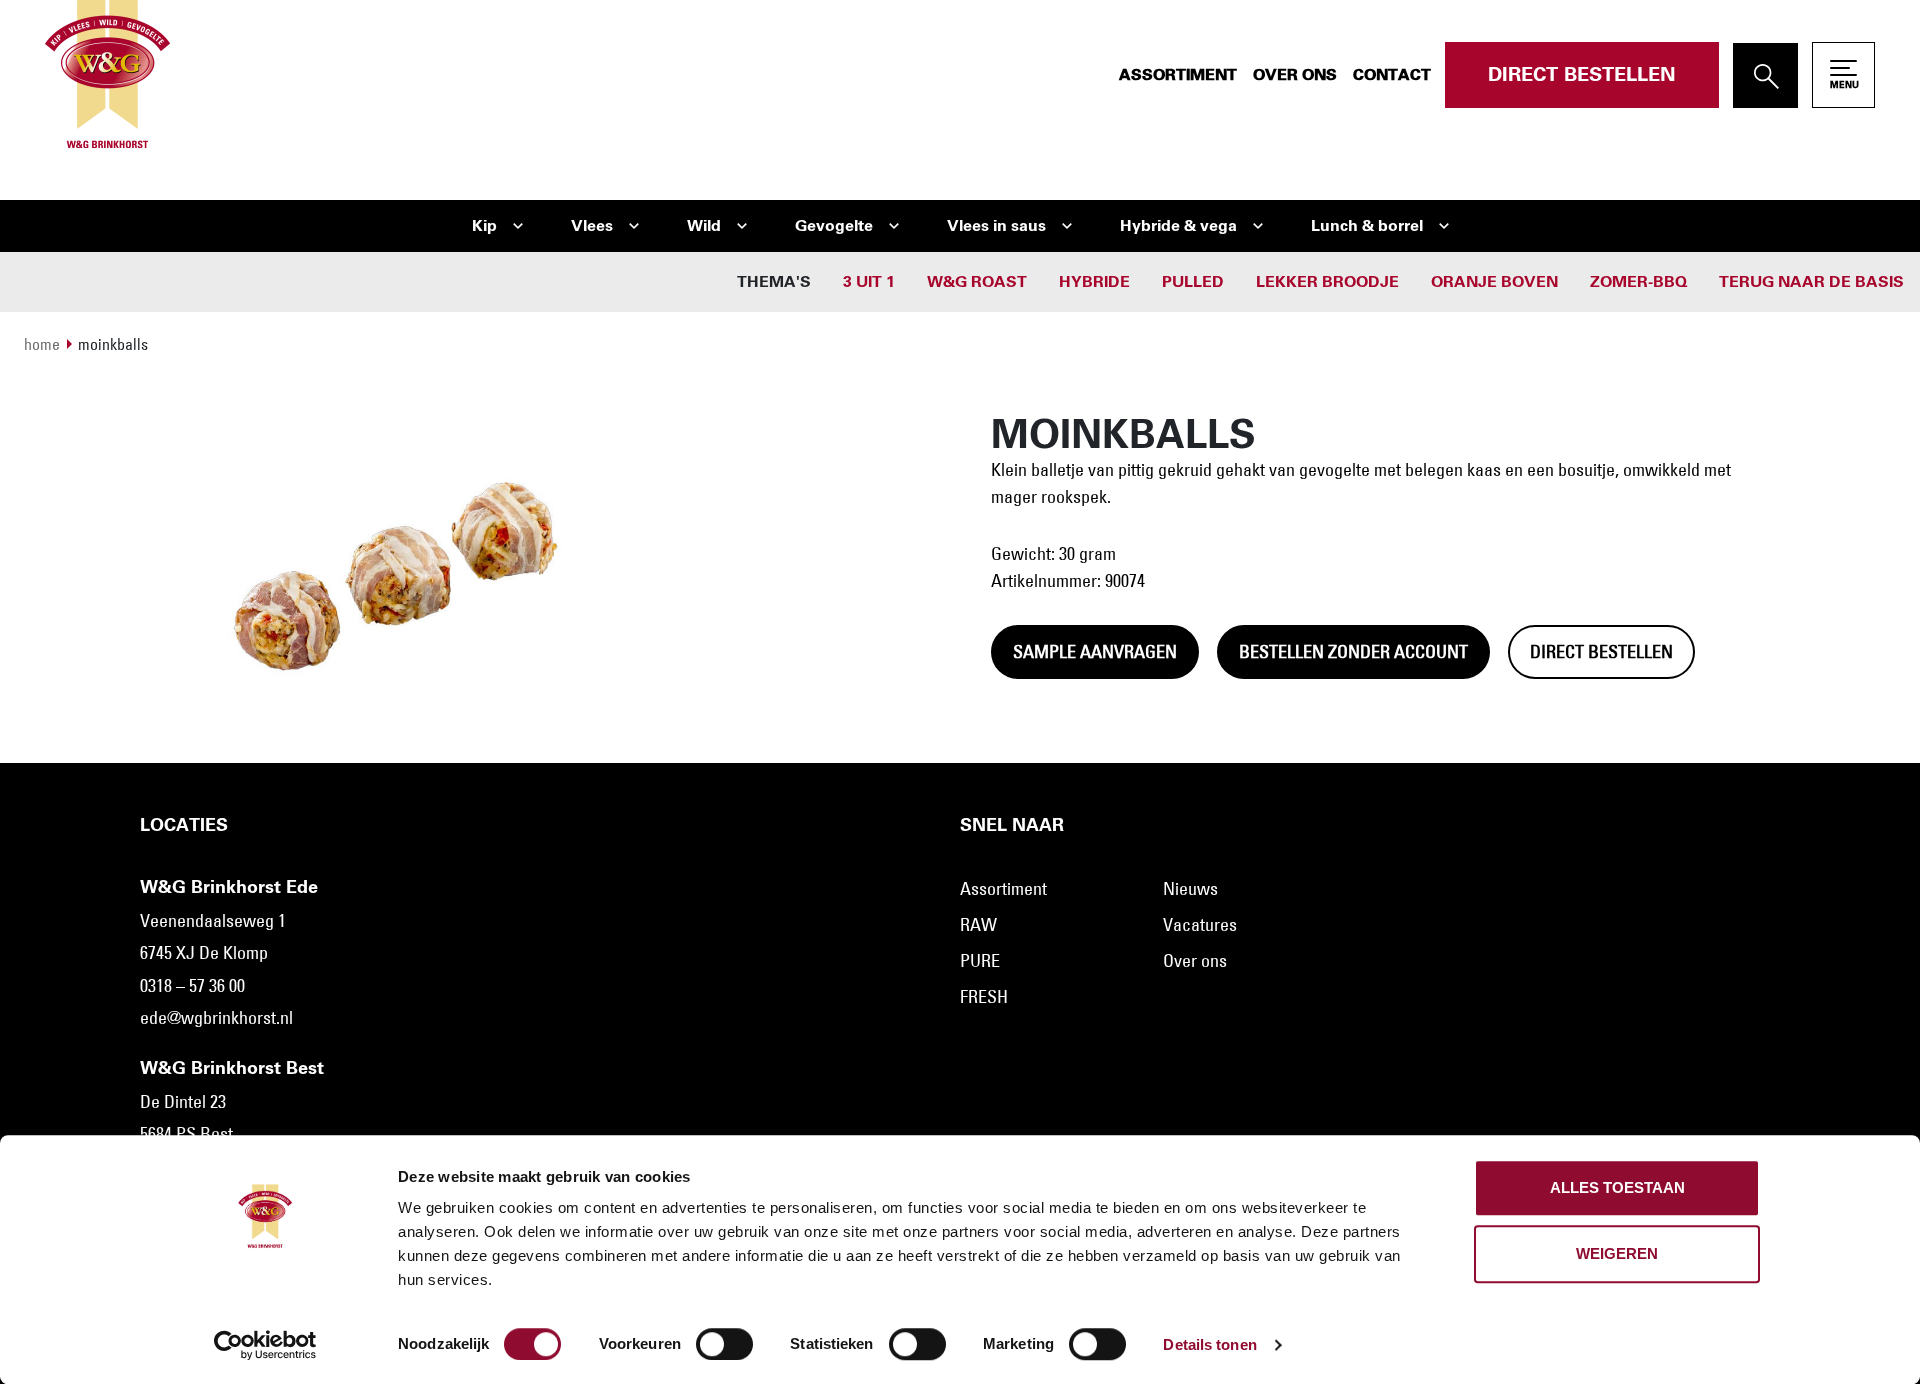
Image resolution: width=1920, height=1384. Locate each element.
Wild (704, 226)
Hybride (1094, 282)
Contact (1392, 75)
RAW (978, 925)
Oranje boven (1494, 282)
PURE (980, 961)
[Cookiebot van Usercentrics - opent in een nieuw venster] (265, 1345)
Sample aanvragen (1095, 652)
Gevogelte (834, 226)
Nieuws (1190, 889)
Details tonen (1209, 1344)
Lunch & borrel (1367, 226)
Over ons (1295, 75)
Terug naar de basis (1811, 282)
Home (42, 344)
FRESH (984, 997)
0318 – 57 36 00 (192, 986)
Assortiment (1178, 75)
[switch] (724, 1344)
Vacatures (1200, 925)
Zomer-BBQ (1638, 282)
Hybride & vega (1178, 226)
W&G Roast (977, 282)
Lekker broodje (1327, 282)
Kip (484, 226)
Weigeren (1617, 1253)
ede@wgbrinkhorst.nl (216, 1018)
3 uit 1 (869, 282)
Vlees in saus (996, 226)
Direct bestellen (1582, 75)
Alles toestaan (1617, 1187)
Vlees (592, 226)
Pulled (1193, 282)
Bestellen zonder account (1353, 652)
